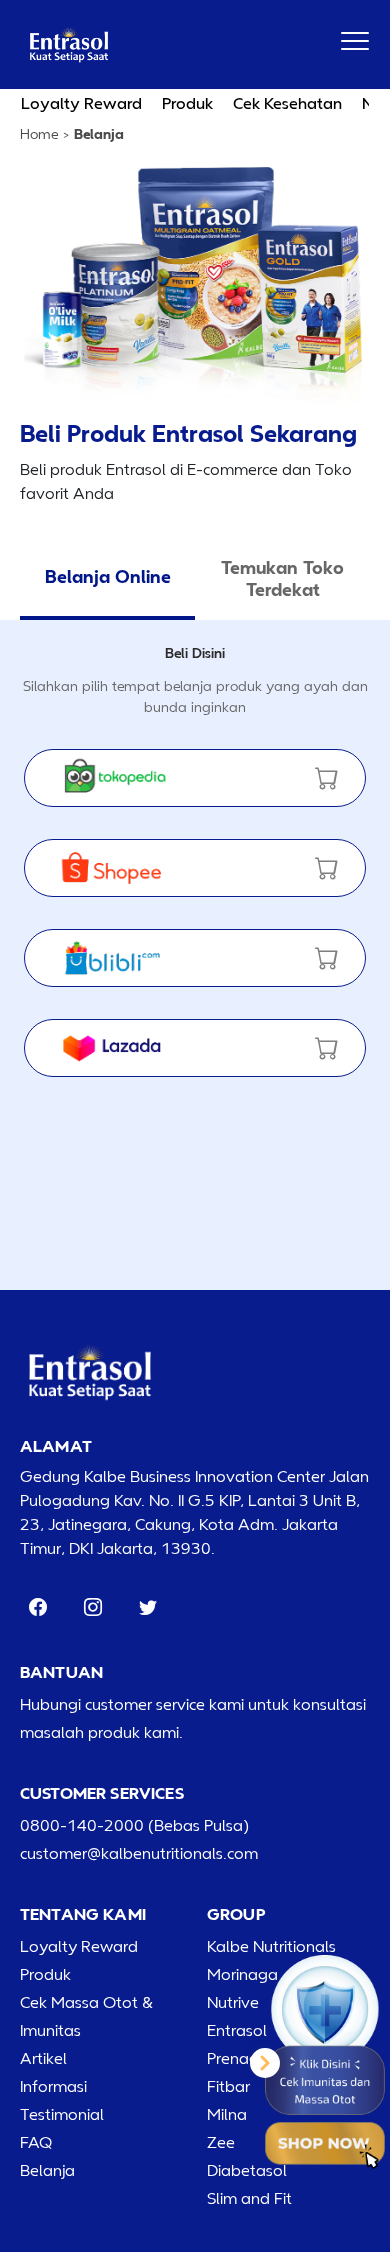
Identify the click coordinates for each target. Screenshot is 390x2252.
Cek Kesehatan (287, 103)
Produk (187, 103)
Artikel (43, 2058)
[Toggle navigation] (355, 41)
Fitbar (228, 2086)
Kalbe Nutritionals (271, 1946)
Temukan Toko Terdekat (282, 578)
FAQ (36, 2142)
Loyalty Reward (81, 103)
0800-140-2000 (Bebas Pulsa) (134, 1825)
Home (39, 134)
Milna (227, 2114)
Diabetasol (247, 2170)
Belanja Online (108, 576)
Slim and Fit (249, 2198)
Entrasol (237, 2030)
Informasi (53, 2086)
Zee (221, 2142)
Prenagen (242, 2058)
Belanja (47, 2170)
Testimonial (62, 2114)
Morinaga (242, 1974)
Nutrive (233, 2002)
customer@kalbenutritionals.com (139, 1853)
